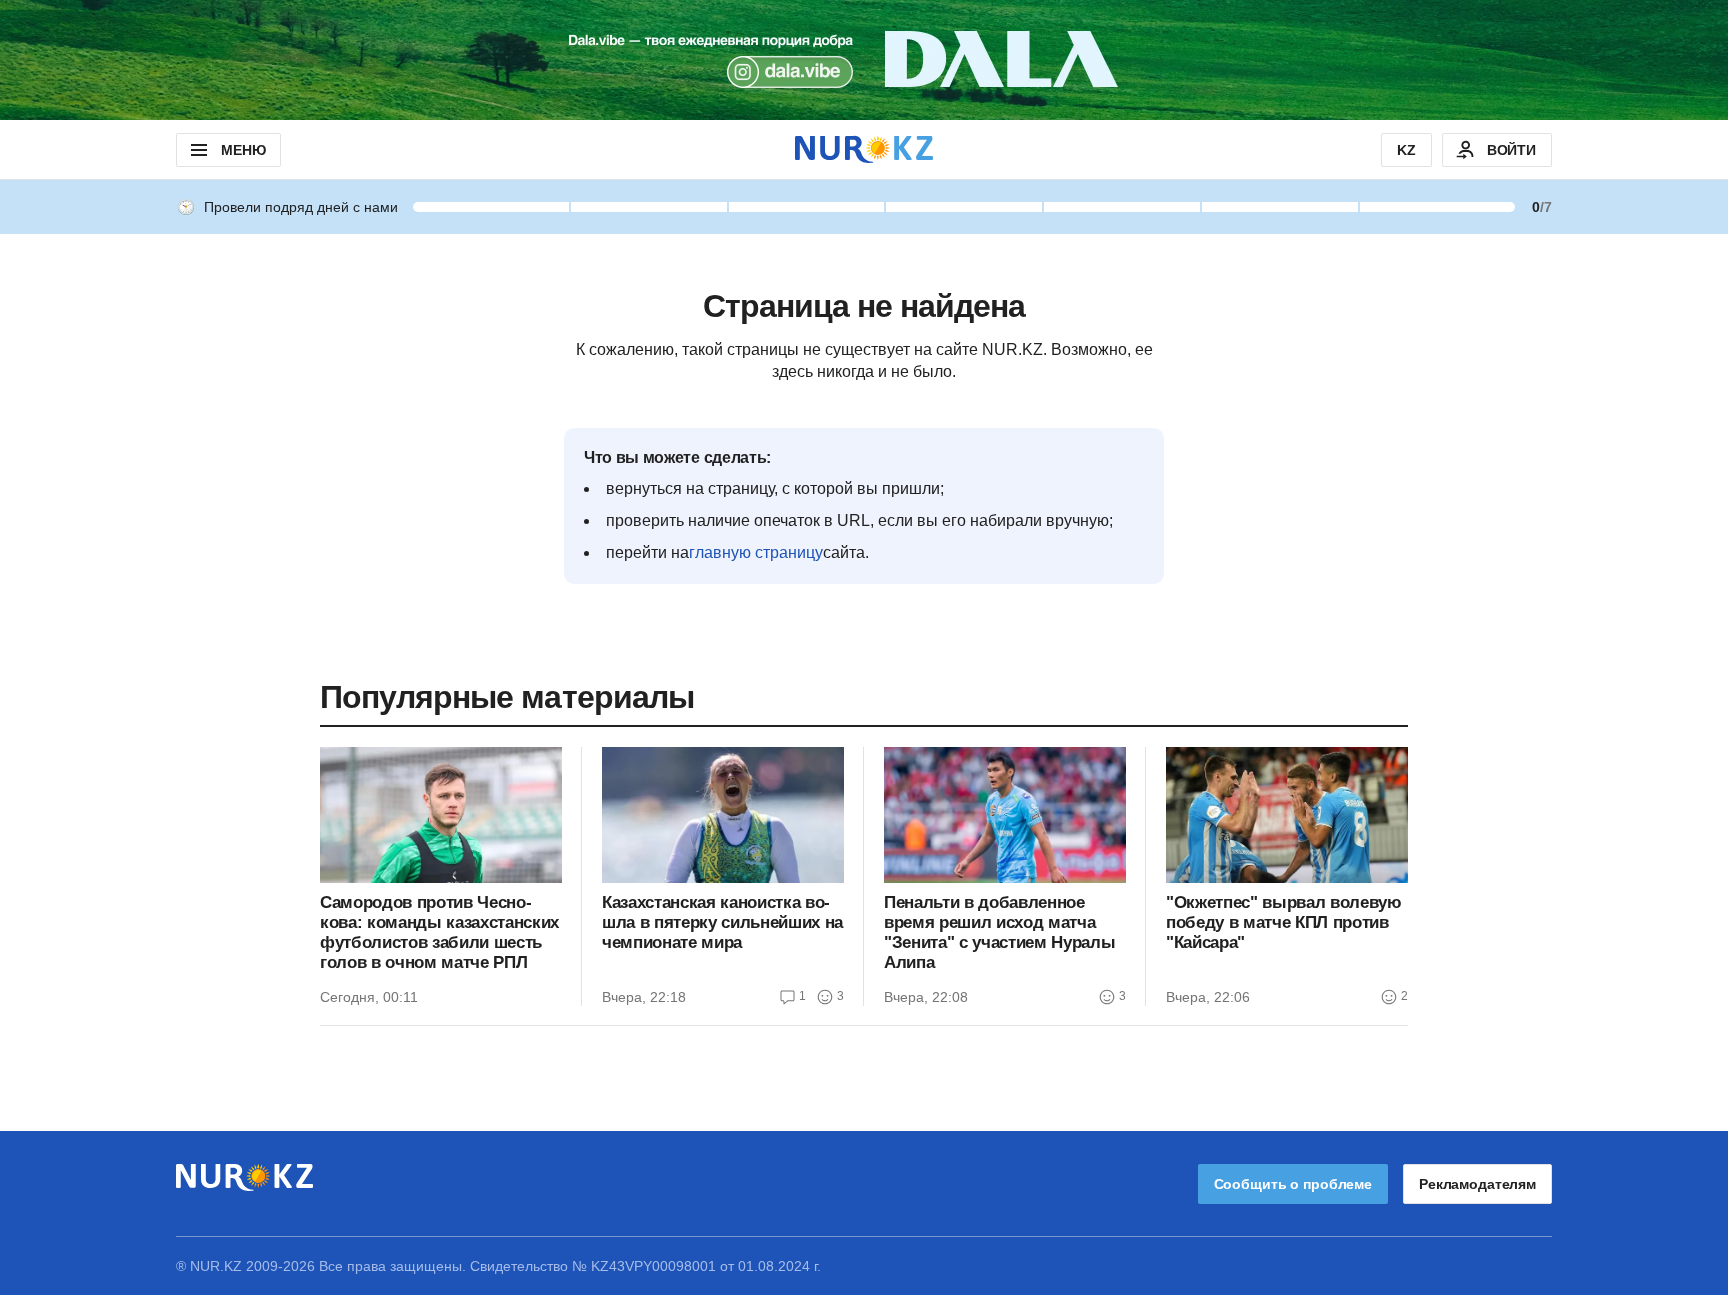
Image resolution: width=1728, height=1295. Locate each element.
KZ (1406, 150)
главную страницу (756, 552)
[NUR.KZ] (864, 149)
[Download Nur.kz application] (864, 60)
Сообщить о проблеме (1293, 1184)
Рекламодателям (1477, 1184)
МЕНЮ (243, 150)
